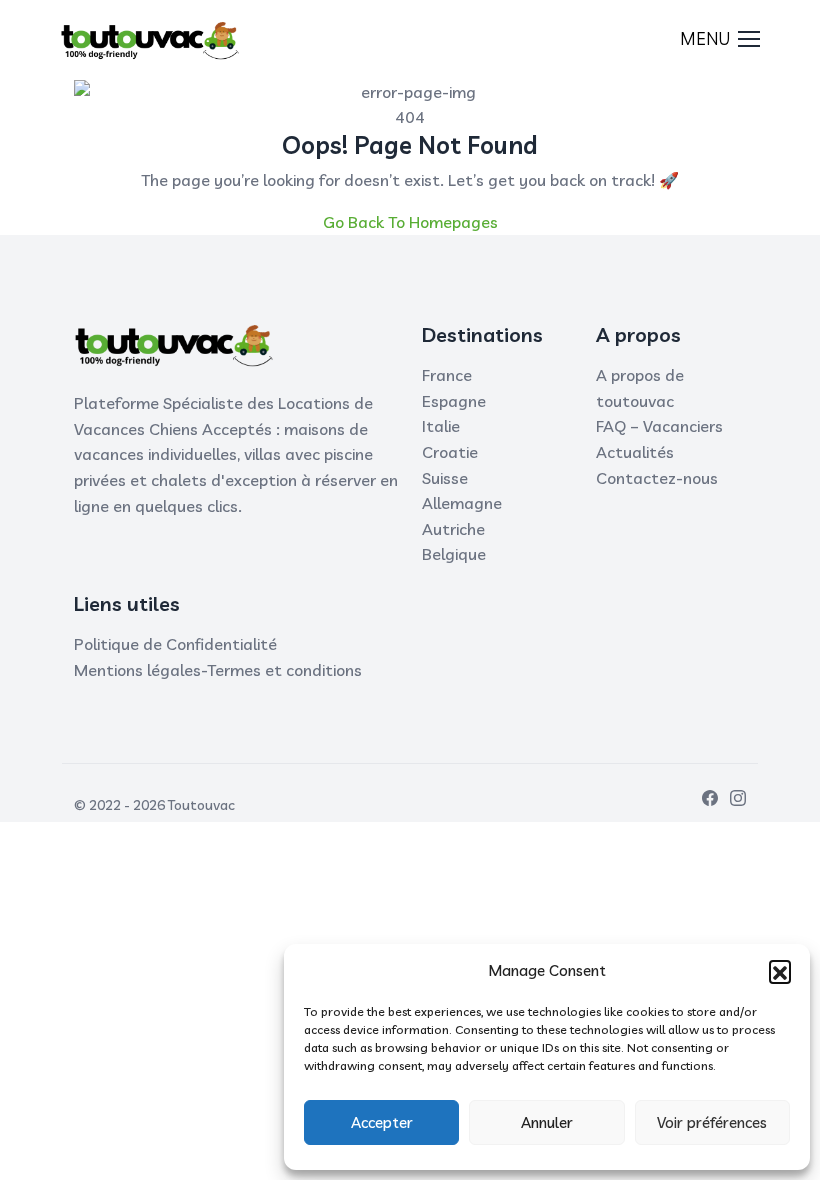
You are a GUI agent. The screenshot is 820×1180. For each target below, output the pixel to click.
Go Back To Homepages (410, 222)
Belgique (454, 554)
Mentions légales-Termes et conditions (218, 670)
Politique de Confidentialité (175, 644)
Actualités (635, 452)
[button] (780, 971)
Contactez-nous (657, 478)
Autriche (453, 529)
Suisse (445, 478)
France (447, 375)
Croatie (450, 452)
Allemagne (462, 503)
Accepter (382, 1122)
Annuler (547, 1122)
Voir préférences (712, 1122)
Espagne (454, 401)
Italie (441, 426)
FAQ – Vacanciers (659, 426)
